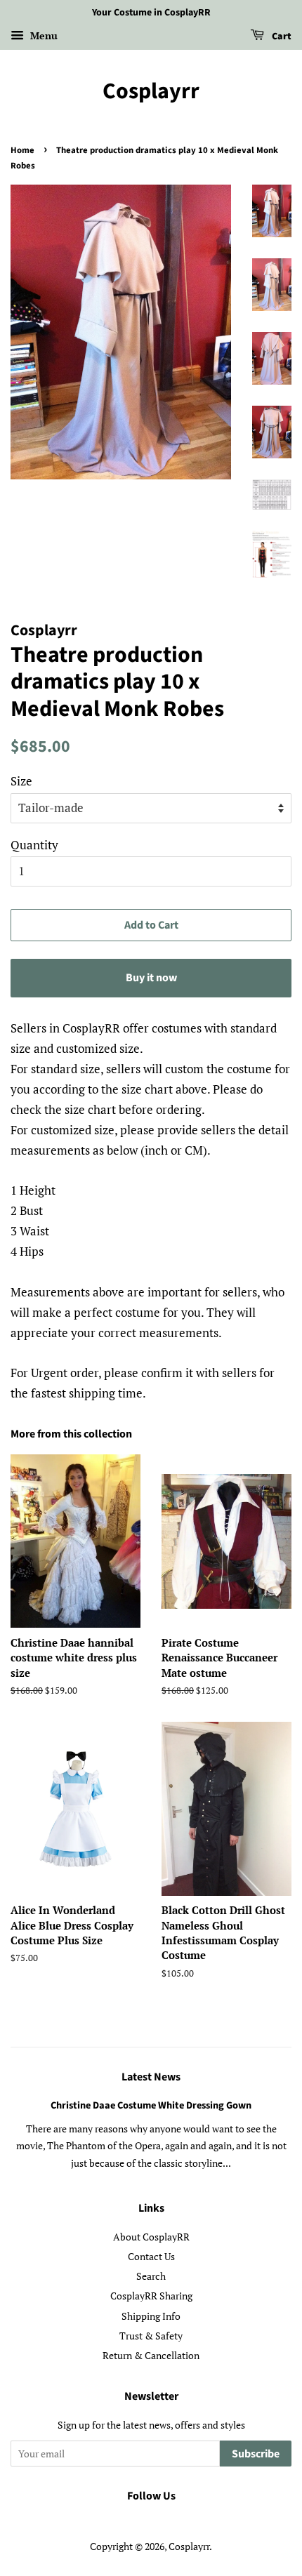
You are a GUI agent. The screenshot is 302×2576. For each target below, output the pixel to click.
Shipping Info (151, 2316)
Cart (281, 36)
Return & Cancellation (151, 2355)
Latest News (151, 2077)
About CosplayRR (151, 2237)
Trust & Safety (151, 2336)
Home (22, 150)
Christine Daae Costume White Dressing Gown (151, 2105)
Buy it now (151, 978)
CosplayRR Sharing (151, 2296)
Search (151, 2276)
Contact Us (151, 2256)
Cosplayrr (151, 91)
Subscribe (256, 2454)
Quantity (34, 845)
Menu (42, 35)
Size (21, 781)
